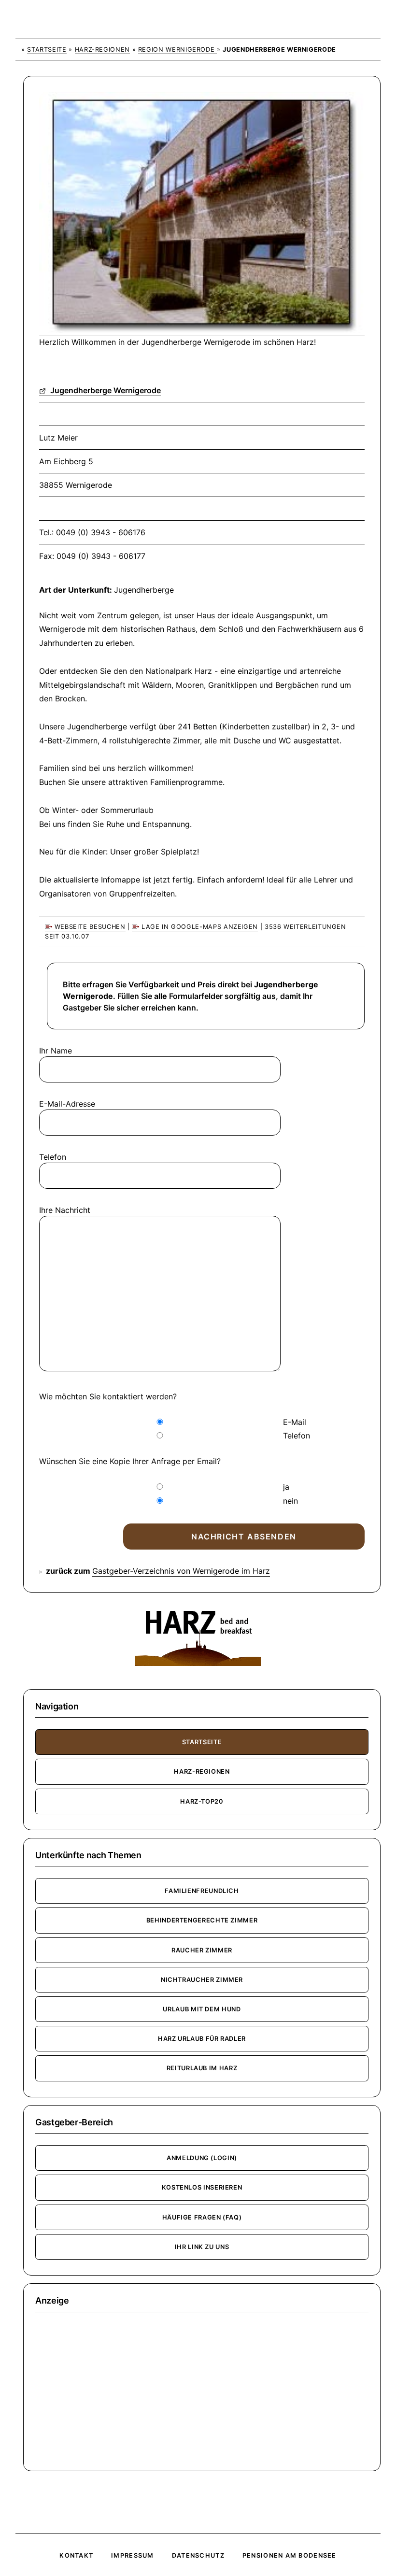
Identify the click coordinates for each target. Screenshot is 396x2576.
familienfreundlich (202, 1891)
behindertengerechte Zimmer (202, 1920)
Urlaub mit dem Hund (202, 2009)
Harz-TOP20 (202, 1801)
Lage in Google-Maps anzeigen (198, 927)
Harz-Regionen (102, 50)
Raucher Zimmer (202, 1950)
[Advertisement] (202, 2391)
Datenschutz (198, 2555)
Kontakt (76, 2555)
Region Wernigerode (177, 50)
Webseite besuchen (89, 927)
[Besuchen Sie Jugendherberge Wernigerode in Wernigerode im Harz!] (202, 331)
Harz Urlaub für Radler (202, 2039)
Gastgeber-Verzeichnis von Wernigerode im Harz (181, 1571)
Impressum (133, 2555)
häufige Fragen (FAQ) (202, 2217)
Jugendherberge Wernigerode (105, 390)
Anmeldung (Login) (202, 2158)
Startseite (47, 50)
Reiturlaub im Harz (202, 2068)
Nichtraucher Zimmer (202, 1980)
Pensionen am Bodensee (290, 2555)
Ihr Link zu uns (202, 2247)
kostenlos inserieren (202, 2187)
